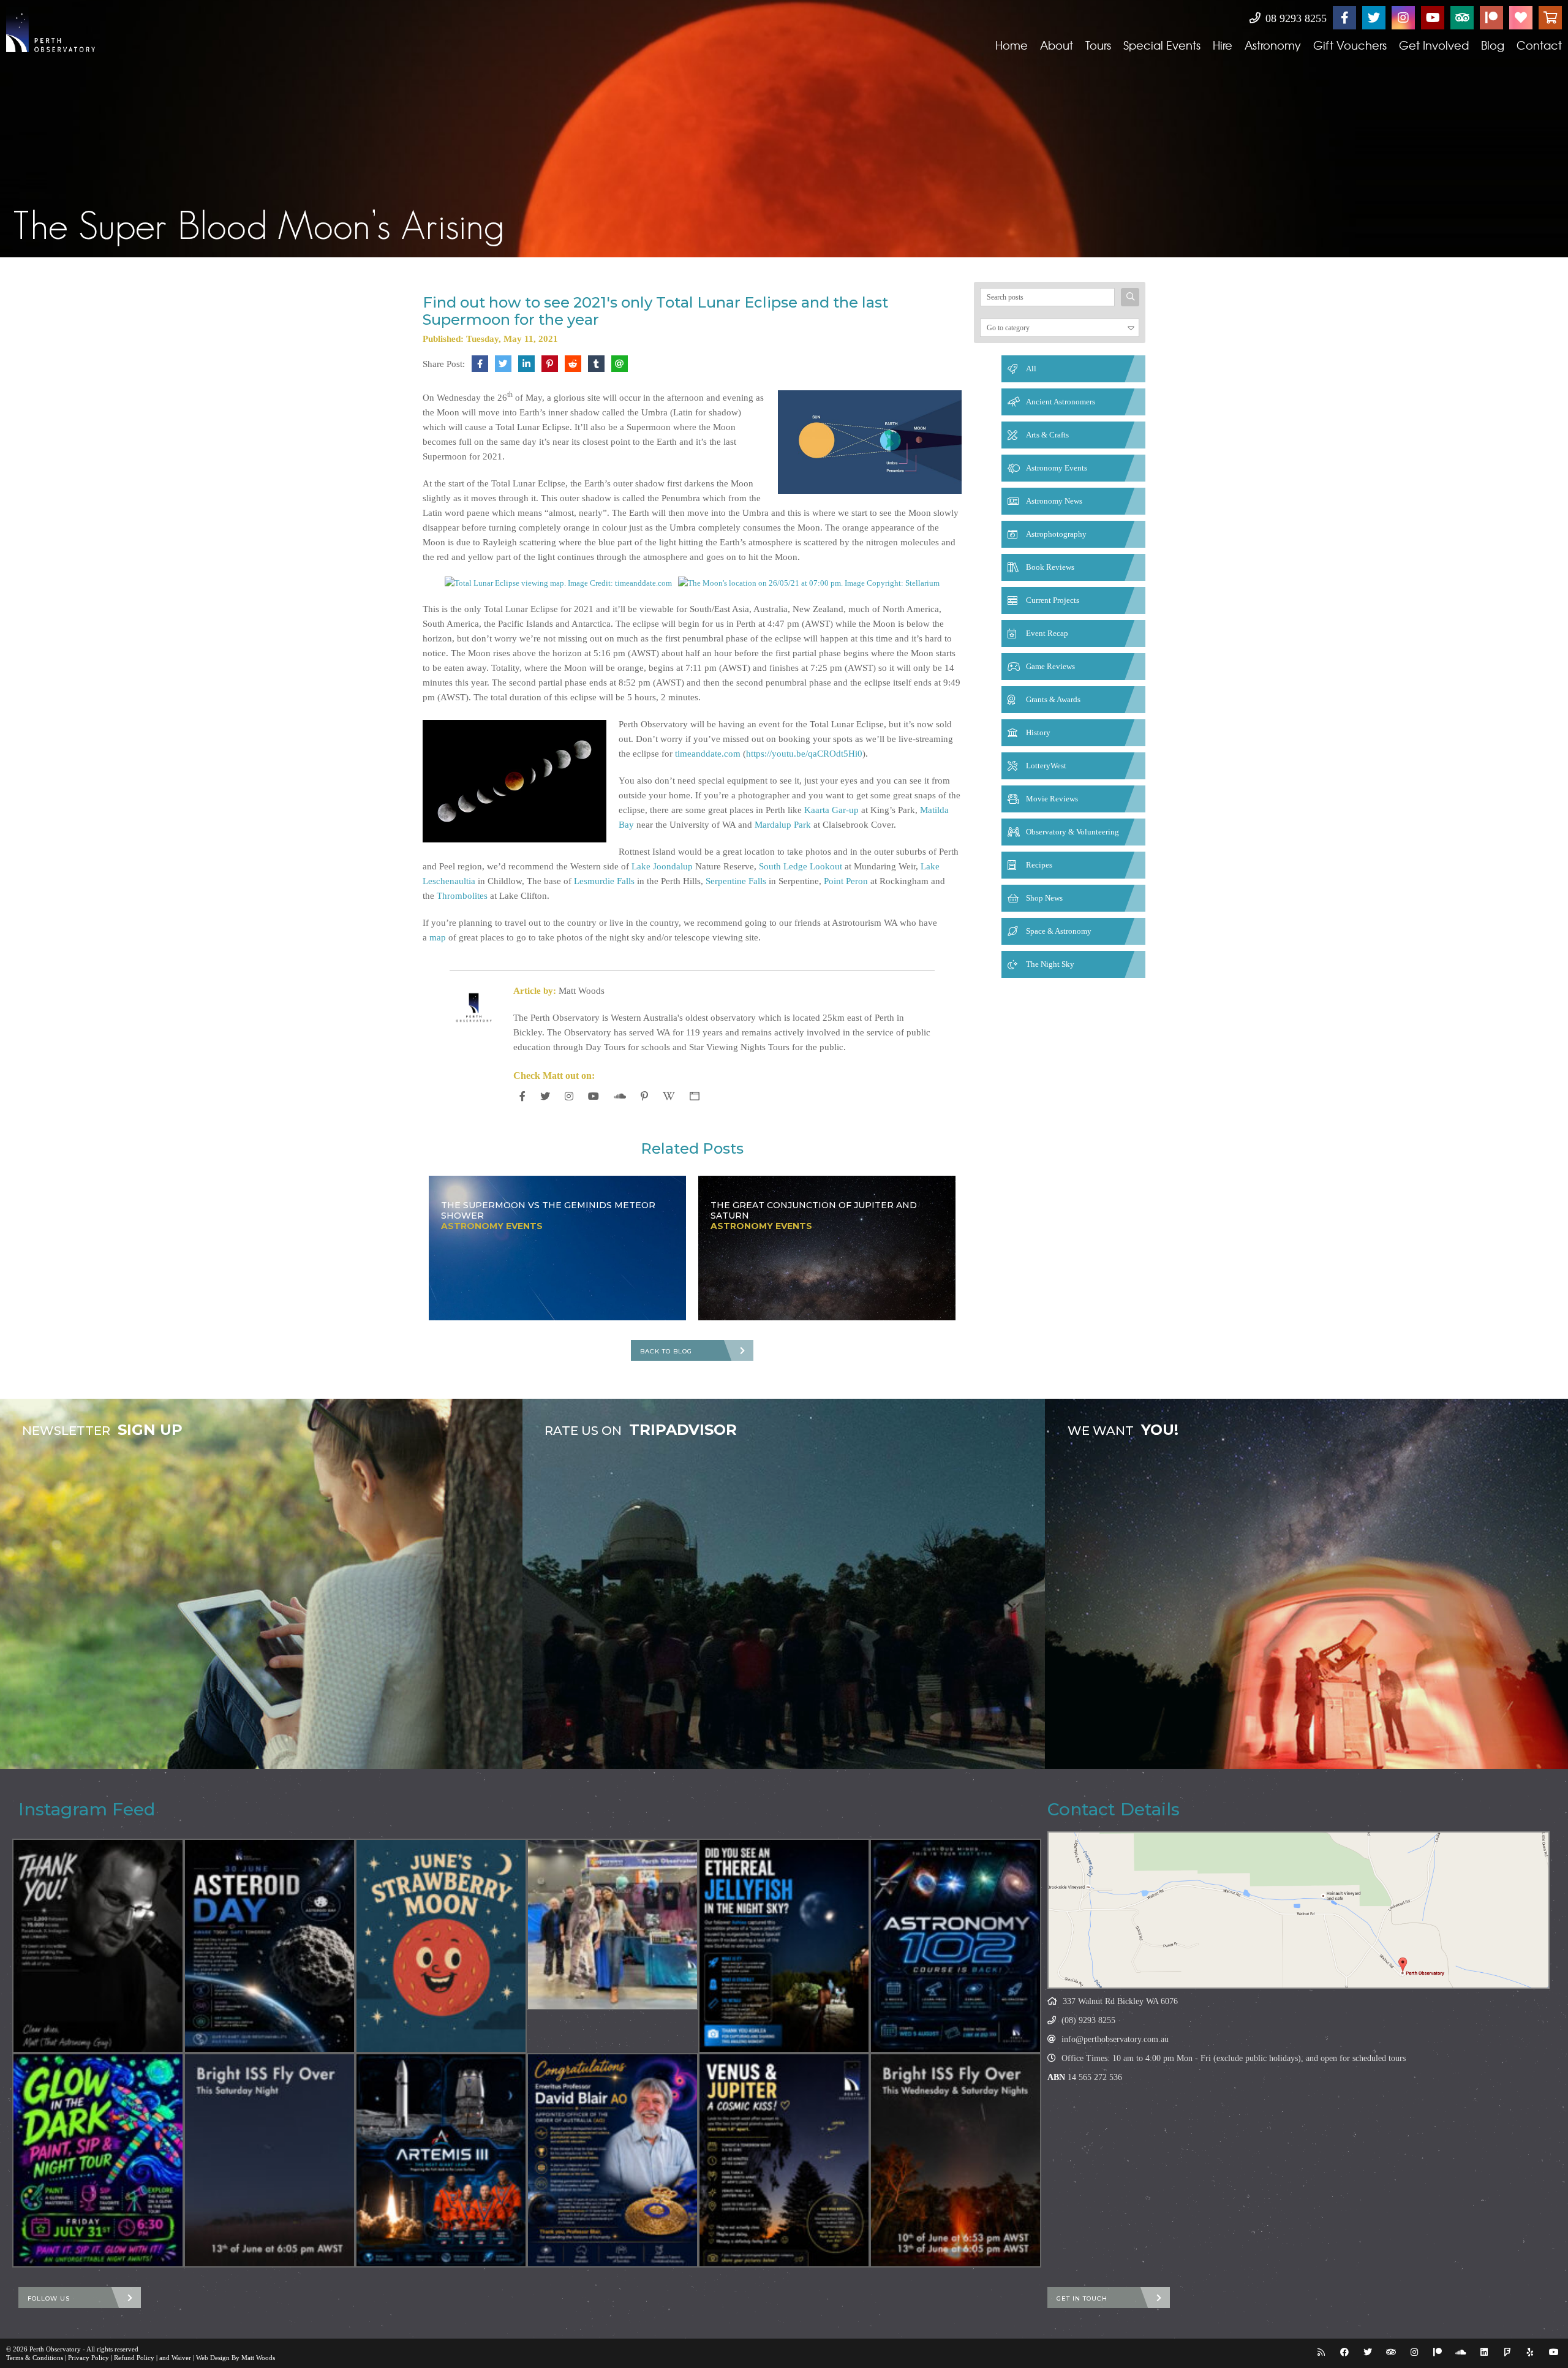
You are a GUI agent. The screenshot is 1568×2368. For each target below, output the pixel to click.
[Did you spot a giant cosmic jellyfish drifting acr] (784, 1946)
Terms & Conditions (35, 2358)
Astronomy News (1054, 501)
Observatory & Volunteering (1072, 832)
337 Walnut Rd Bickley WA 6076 (1120, 2001)
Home (1012, 45)
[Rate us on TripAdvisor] (1462, 18)
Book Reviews (1050, 567)
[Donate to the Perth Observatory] (1521, 18)
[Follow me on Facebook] (522, 1096)
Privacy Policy (89, 2358)
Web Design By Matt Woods (236, 2358)
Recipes (1039, 865)
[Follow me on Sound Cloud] (620, 1096)
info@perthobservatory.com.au (1115, 2039)
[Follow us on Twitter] (1374, 18)
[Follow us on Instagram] (1403, 18)
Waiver (181, 2358)
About (1057, 45)
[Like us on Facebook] (1344, 18)
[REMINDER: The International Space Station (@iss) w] (269, 2160)
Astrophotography (1056, 534)
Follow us (49, 2298)
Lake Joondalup (662, 866)
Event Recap (1047, 633)
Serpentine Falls (736, 881)
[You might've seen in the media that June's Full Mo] (441, 1946)
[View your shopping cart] (1550, 18)
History (1038, 732)
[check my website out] (695, 1096)
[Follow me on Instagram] (569, 1096)
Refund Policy (134, 2358)
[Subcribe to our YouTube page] (1433, 18)
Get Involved (1434, 45)
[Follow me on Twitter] (545, 1096)
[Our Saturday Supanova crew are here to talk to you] (612, 1924)
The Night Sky (1050, 964)
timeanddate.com (708, 754)
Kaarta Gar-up (831, 810)
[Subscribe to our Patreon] (1491, 18)
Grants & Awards (1053, 699)
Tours (1098, 45)
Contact (1539, 45)
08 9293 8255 (1295, 18)
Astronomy (1273, 45)
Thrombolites (462, 896)
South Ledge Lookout (801, 866)
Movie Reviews (1052, 799)
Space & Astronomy (1059, 931)
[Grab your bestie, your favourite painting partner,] (98, 2160)
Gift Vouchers (1350, 45)
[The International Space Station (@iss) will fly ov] (956, 2160)
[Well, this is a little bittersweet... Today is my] (98, 1946)
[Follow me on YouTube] (594, 1096)
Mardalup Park (783, 825)
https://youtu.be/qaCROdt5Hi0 (804, 754)
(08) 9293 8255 (1088, 2020)
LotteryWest (1046, 766)
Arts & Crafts (1047, 435)
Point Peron (846, 881)
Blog (1493, 45)
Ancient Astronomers (1061, 402)
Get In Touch (1082, 2298)
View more (261, 1584)
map (438, 937)
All (1031, 369)
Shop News (1044, 898)
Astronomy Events (1057, 468)
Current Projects (1053, 600)
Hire (1223, 45)
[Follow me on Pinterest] (644, 1096)
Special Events (1162, 45)
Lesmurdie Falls (604, 881)
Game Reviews (1050, 666)
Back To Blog (666, 1351)
